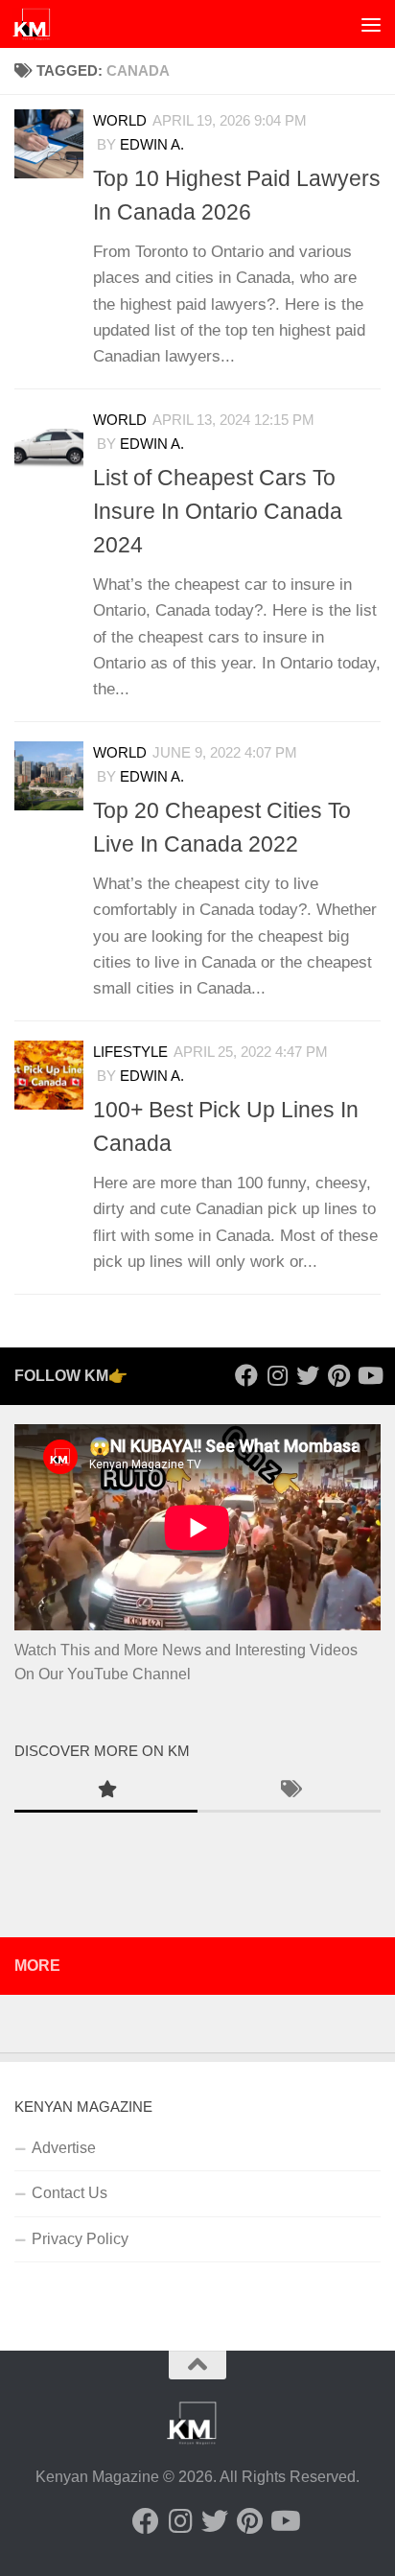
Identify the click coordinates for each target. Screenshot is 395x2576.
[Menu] (371, 24)
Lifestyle (130, 1052)
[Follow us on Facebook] (246, 1375)
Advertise (64, 2148)
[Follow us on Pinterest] (338, 1375)
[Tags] (289, 1791)
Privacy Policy (80, 2239)
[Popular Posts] (106, 1791)
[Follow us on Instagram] (277, 1375)
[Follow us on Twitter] (308, 1375)
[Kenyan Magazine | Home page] (38, 24)
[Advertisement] (197, 207)
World (120, 420)
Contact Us (70, 2193)
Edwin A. (152, 444)
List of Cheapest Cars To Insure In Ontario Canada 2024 (218, 511)
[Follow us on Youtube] (369, 1375)
